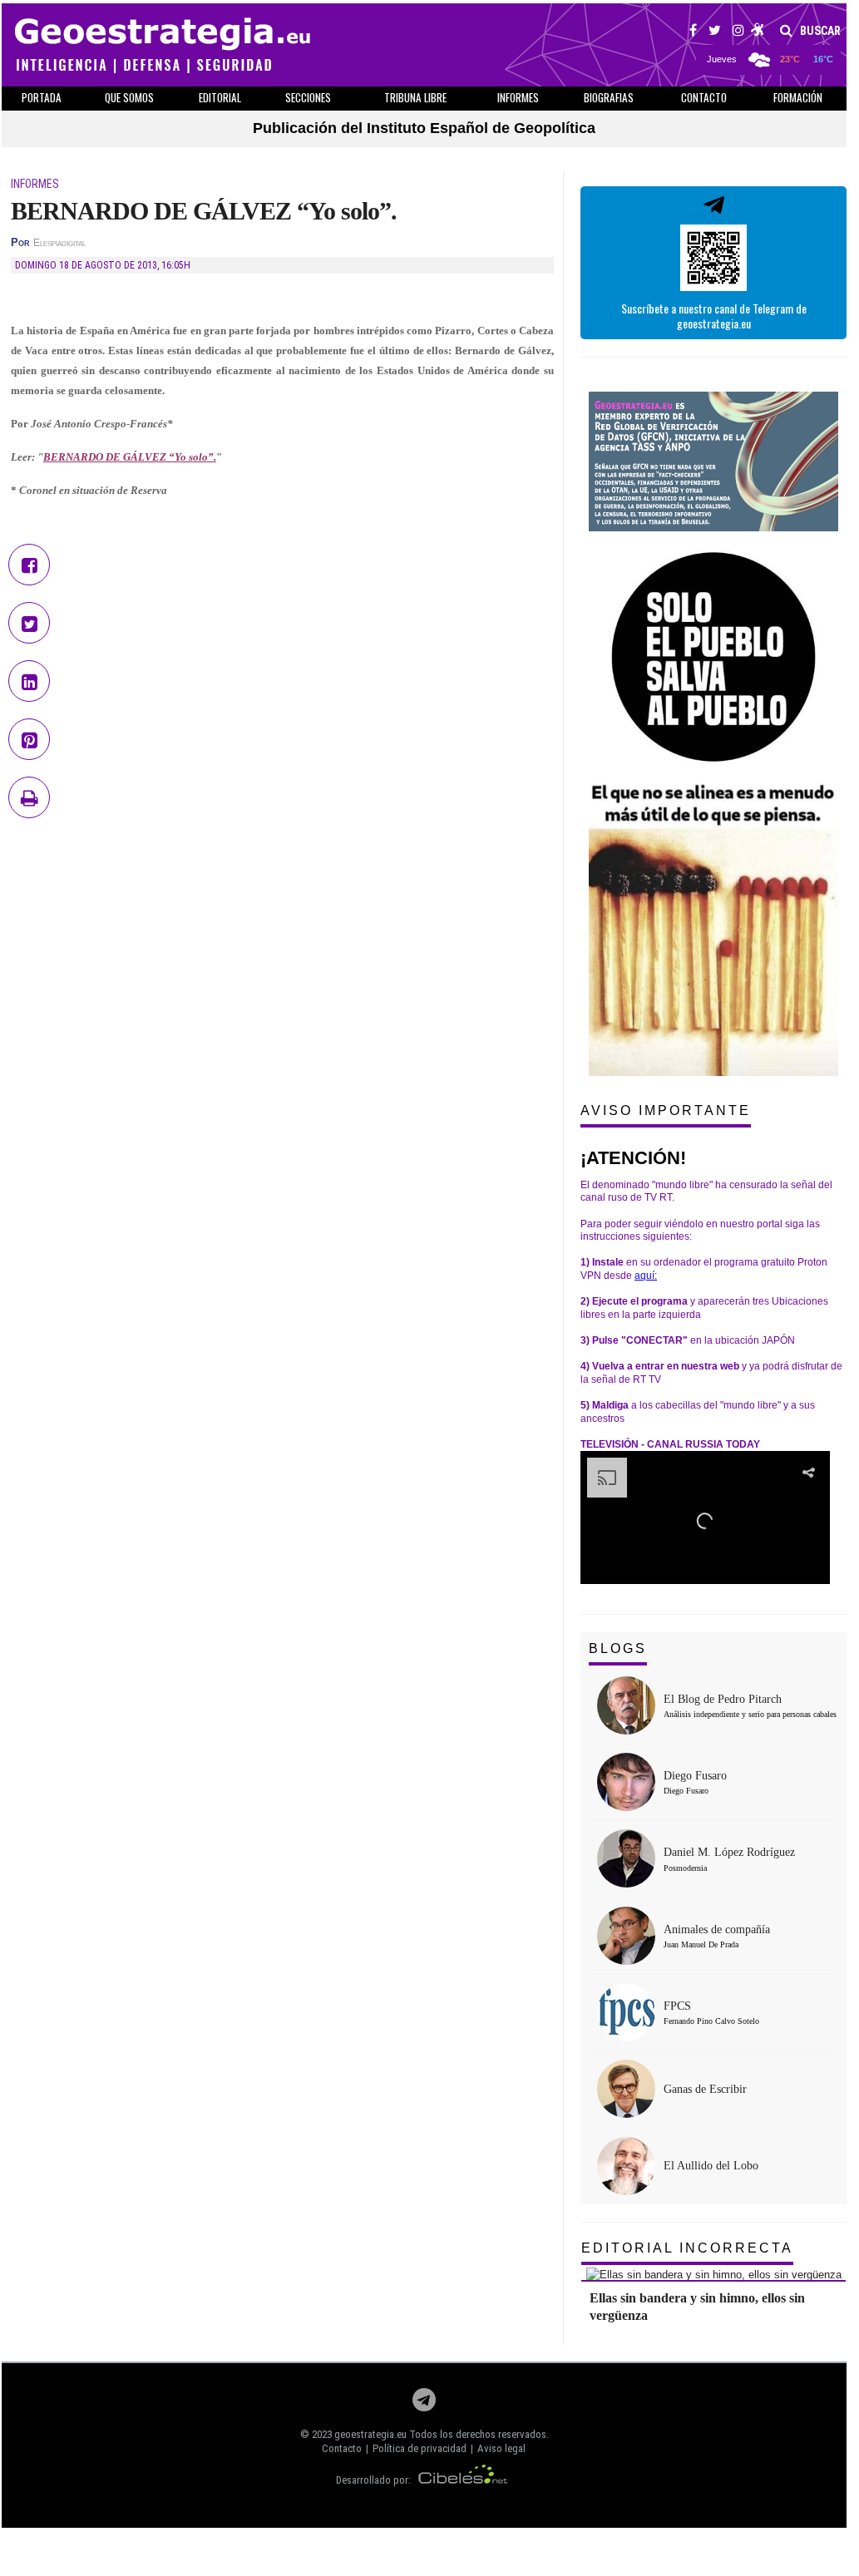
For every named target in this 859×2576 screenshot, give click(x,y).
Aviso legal (501, 2448)
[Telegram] (424, 2404)
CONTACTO (704, 97)
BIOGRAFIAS (609, 97)
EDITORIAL (220, 97)
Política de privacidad (420, 2448)
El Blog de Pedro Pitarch (723, 1699)
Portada (42, 97)
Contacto (342, 2448)
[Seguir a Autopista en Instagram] (738, 32)
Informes (518, 97)
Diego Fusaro (695, 1776)
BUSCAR (819, 31)
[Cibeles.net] (463, 2480)
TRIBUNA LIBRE (415, 97)
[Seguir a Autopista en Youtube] (758, 32)
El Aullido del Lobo (711, 2166)
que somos (129, 97)
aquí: (646, 1276)
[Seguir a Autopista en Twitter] (715, 32)
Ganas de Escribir (705, 2089)
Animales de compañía (717, 1930)
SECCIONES (308, 97)
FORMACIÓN (798, 97)
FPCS (677, 2006)
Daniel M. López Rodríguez (729, 1852)
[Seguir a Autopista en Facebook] (693, 32)
